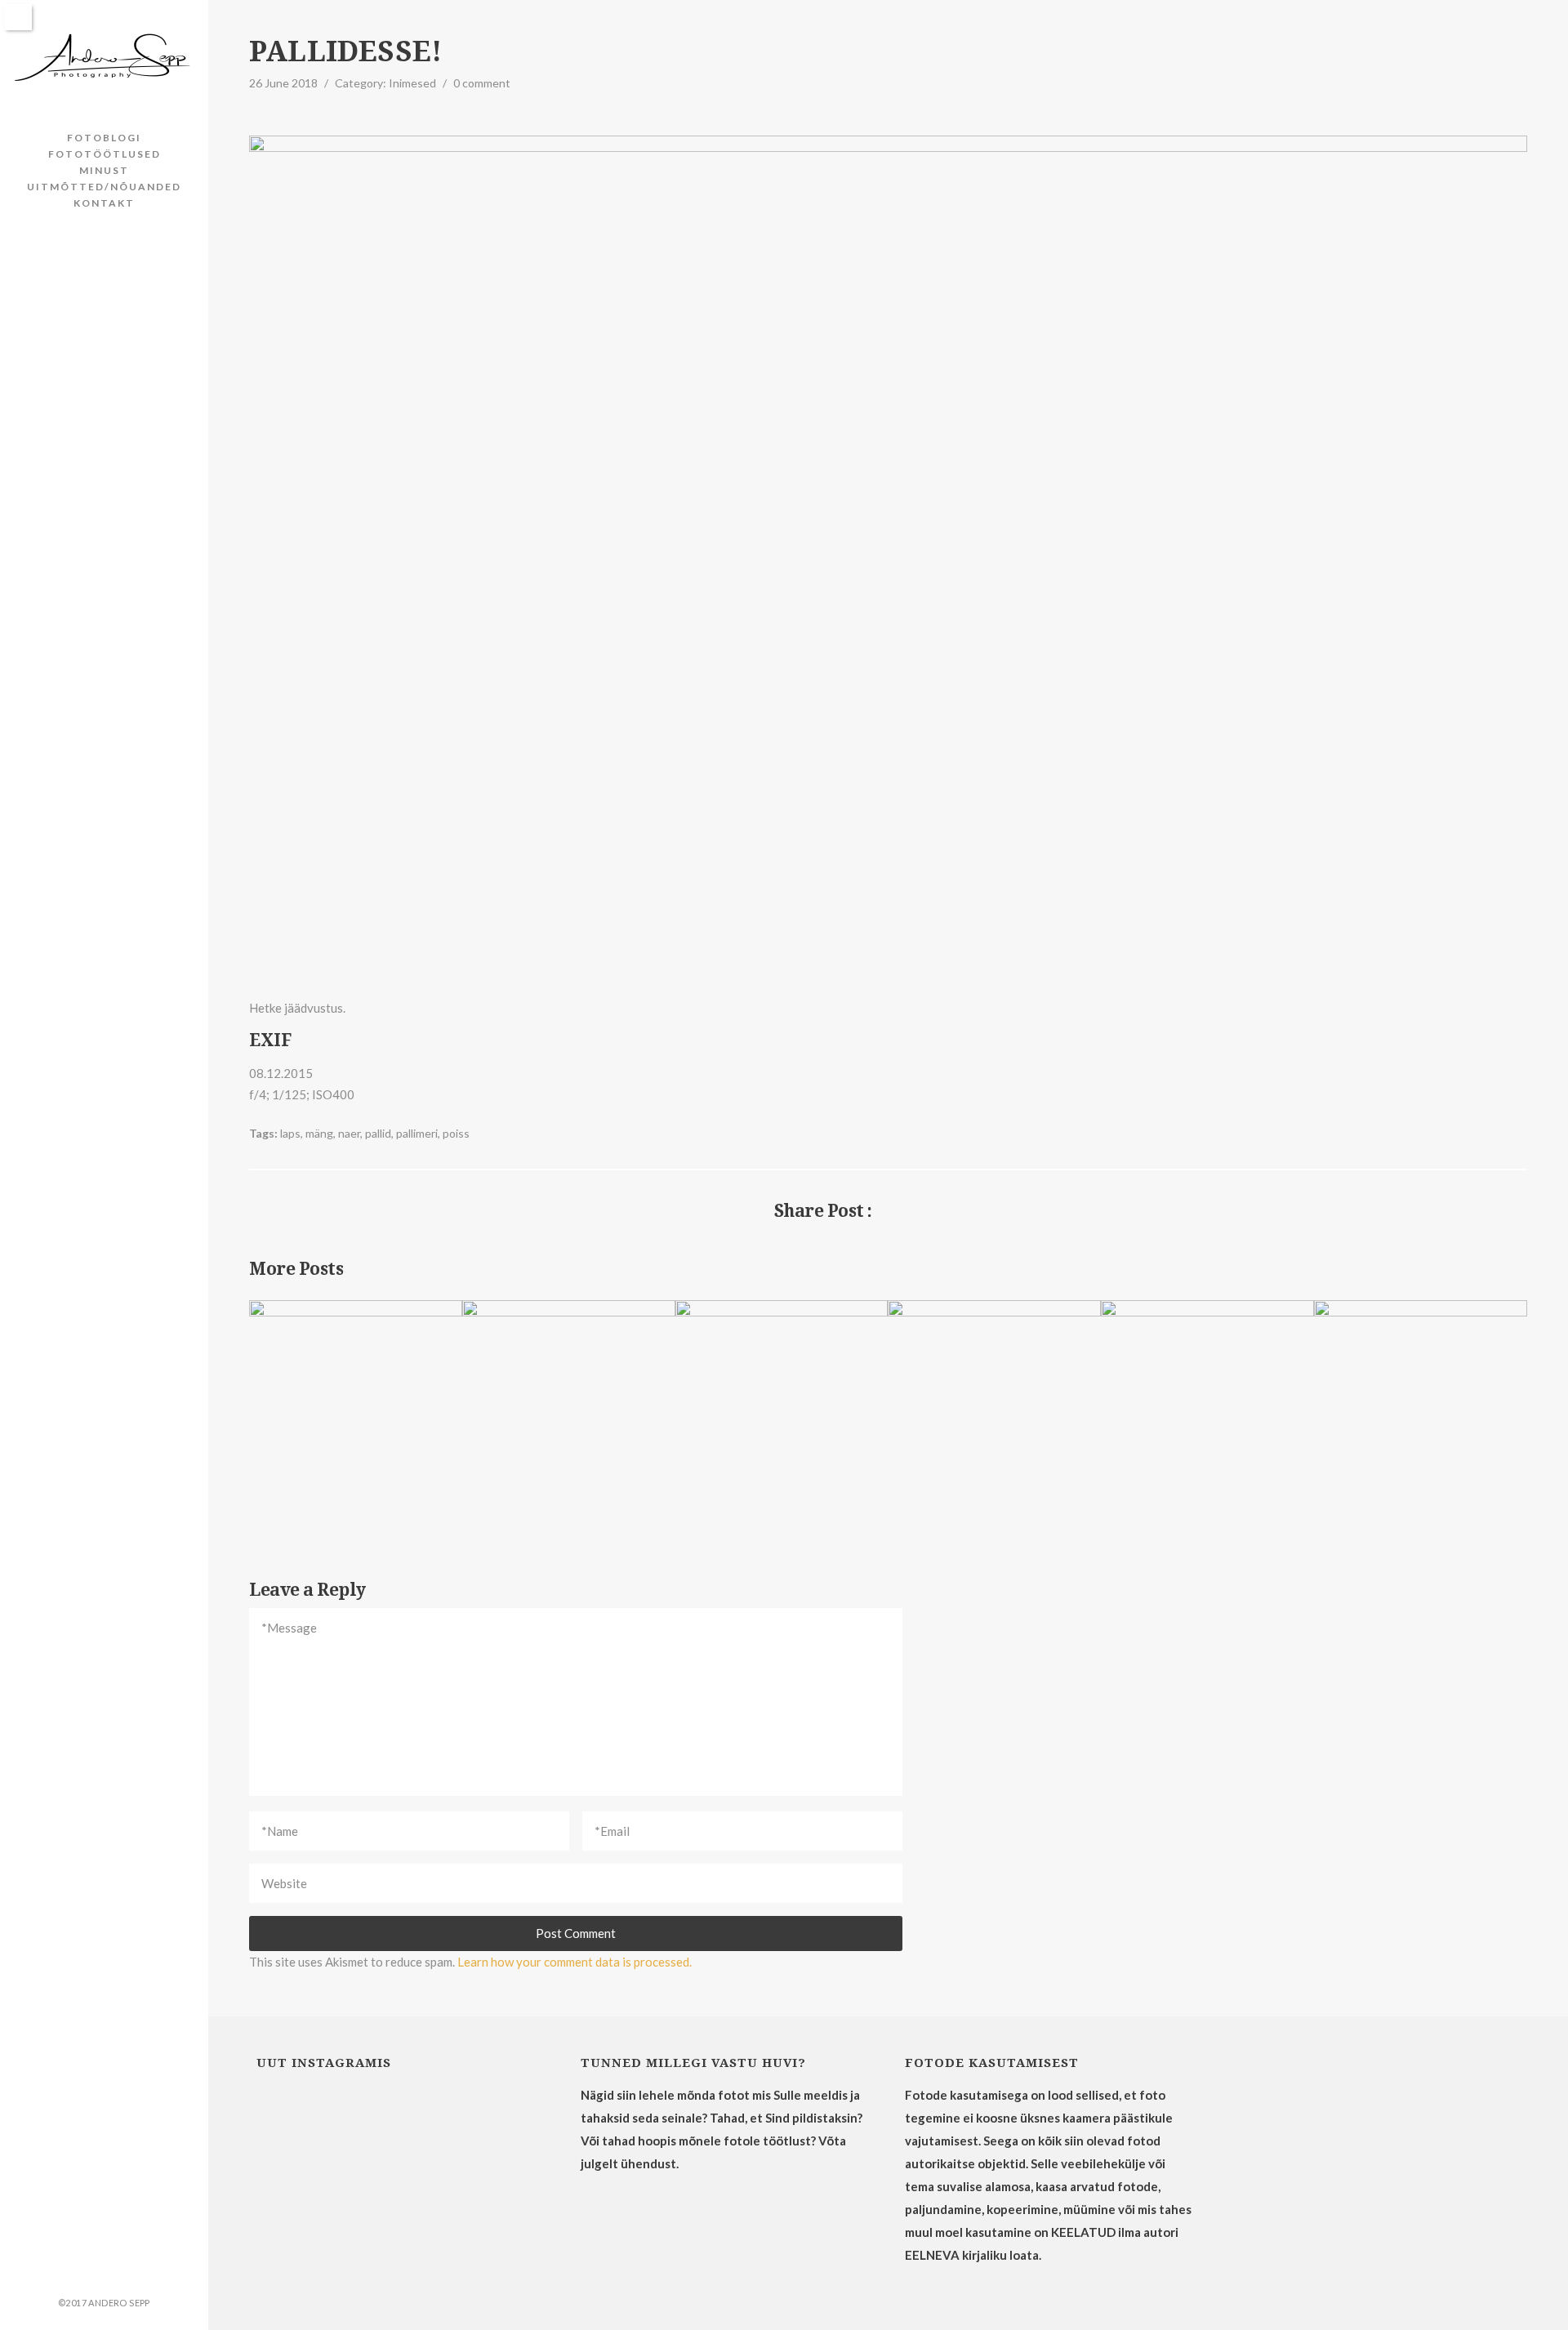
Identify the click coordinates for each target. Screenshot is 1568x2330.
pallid (378, 1133)
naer (349, 1133)
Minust (104, 170)
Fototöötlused (105, 154)
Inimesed (412, 83)
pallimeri (417, 1133)
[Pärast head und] (259, 1211)
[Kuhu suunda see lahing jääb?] (1517, 1211)
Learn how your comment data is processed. (575, 1962)
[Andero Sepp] (104, 58)
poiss (456, 1133)
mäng (319, 1133)
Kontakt (104, 203)
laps (290, 1133)
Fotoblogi (104, 138)
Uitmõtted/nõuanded (104, 187)
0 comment (482, 83)
